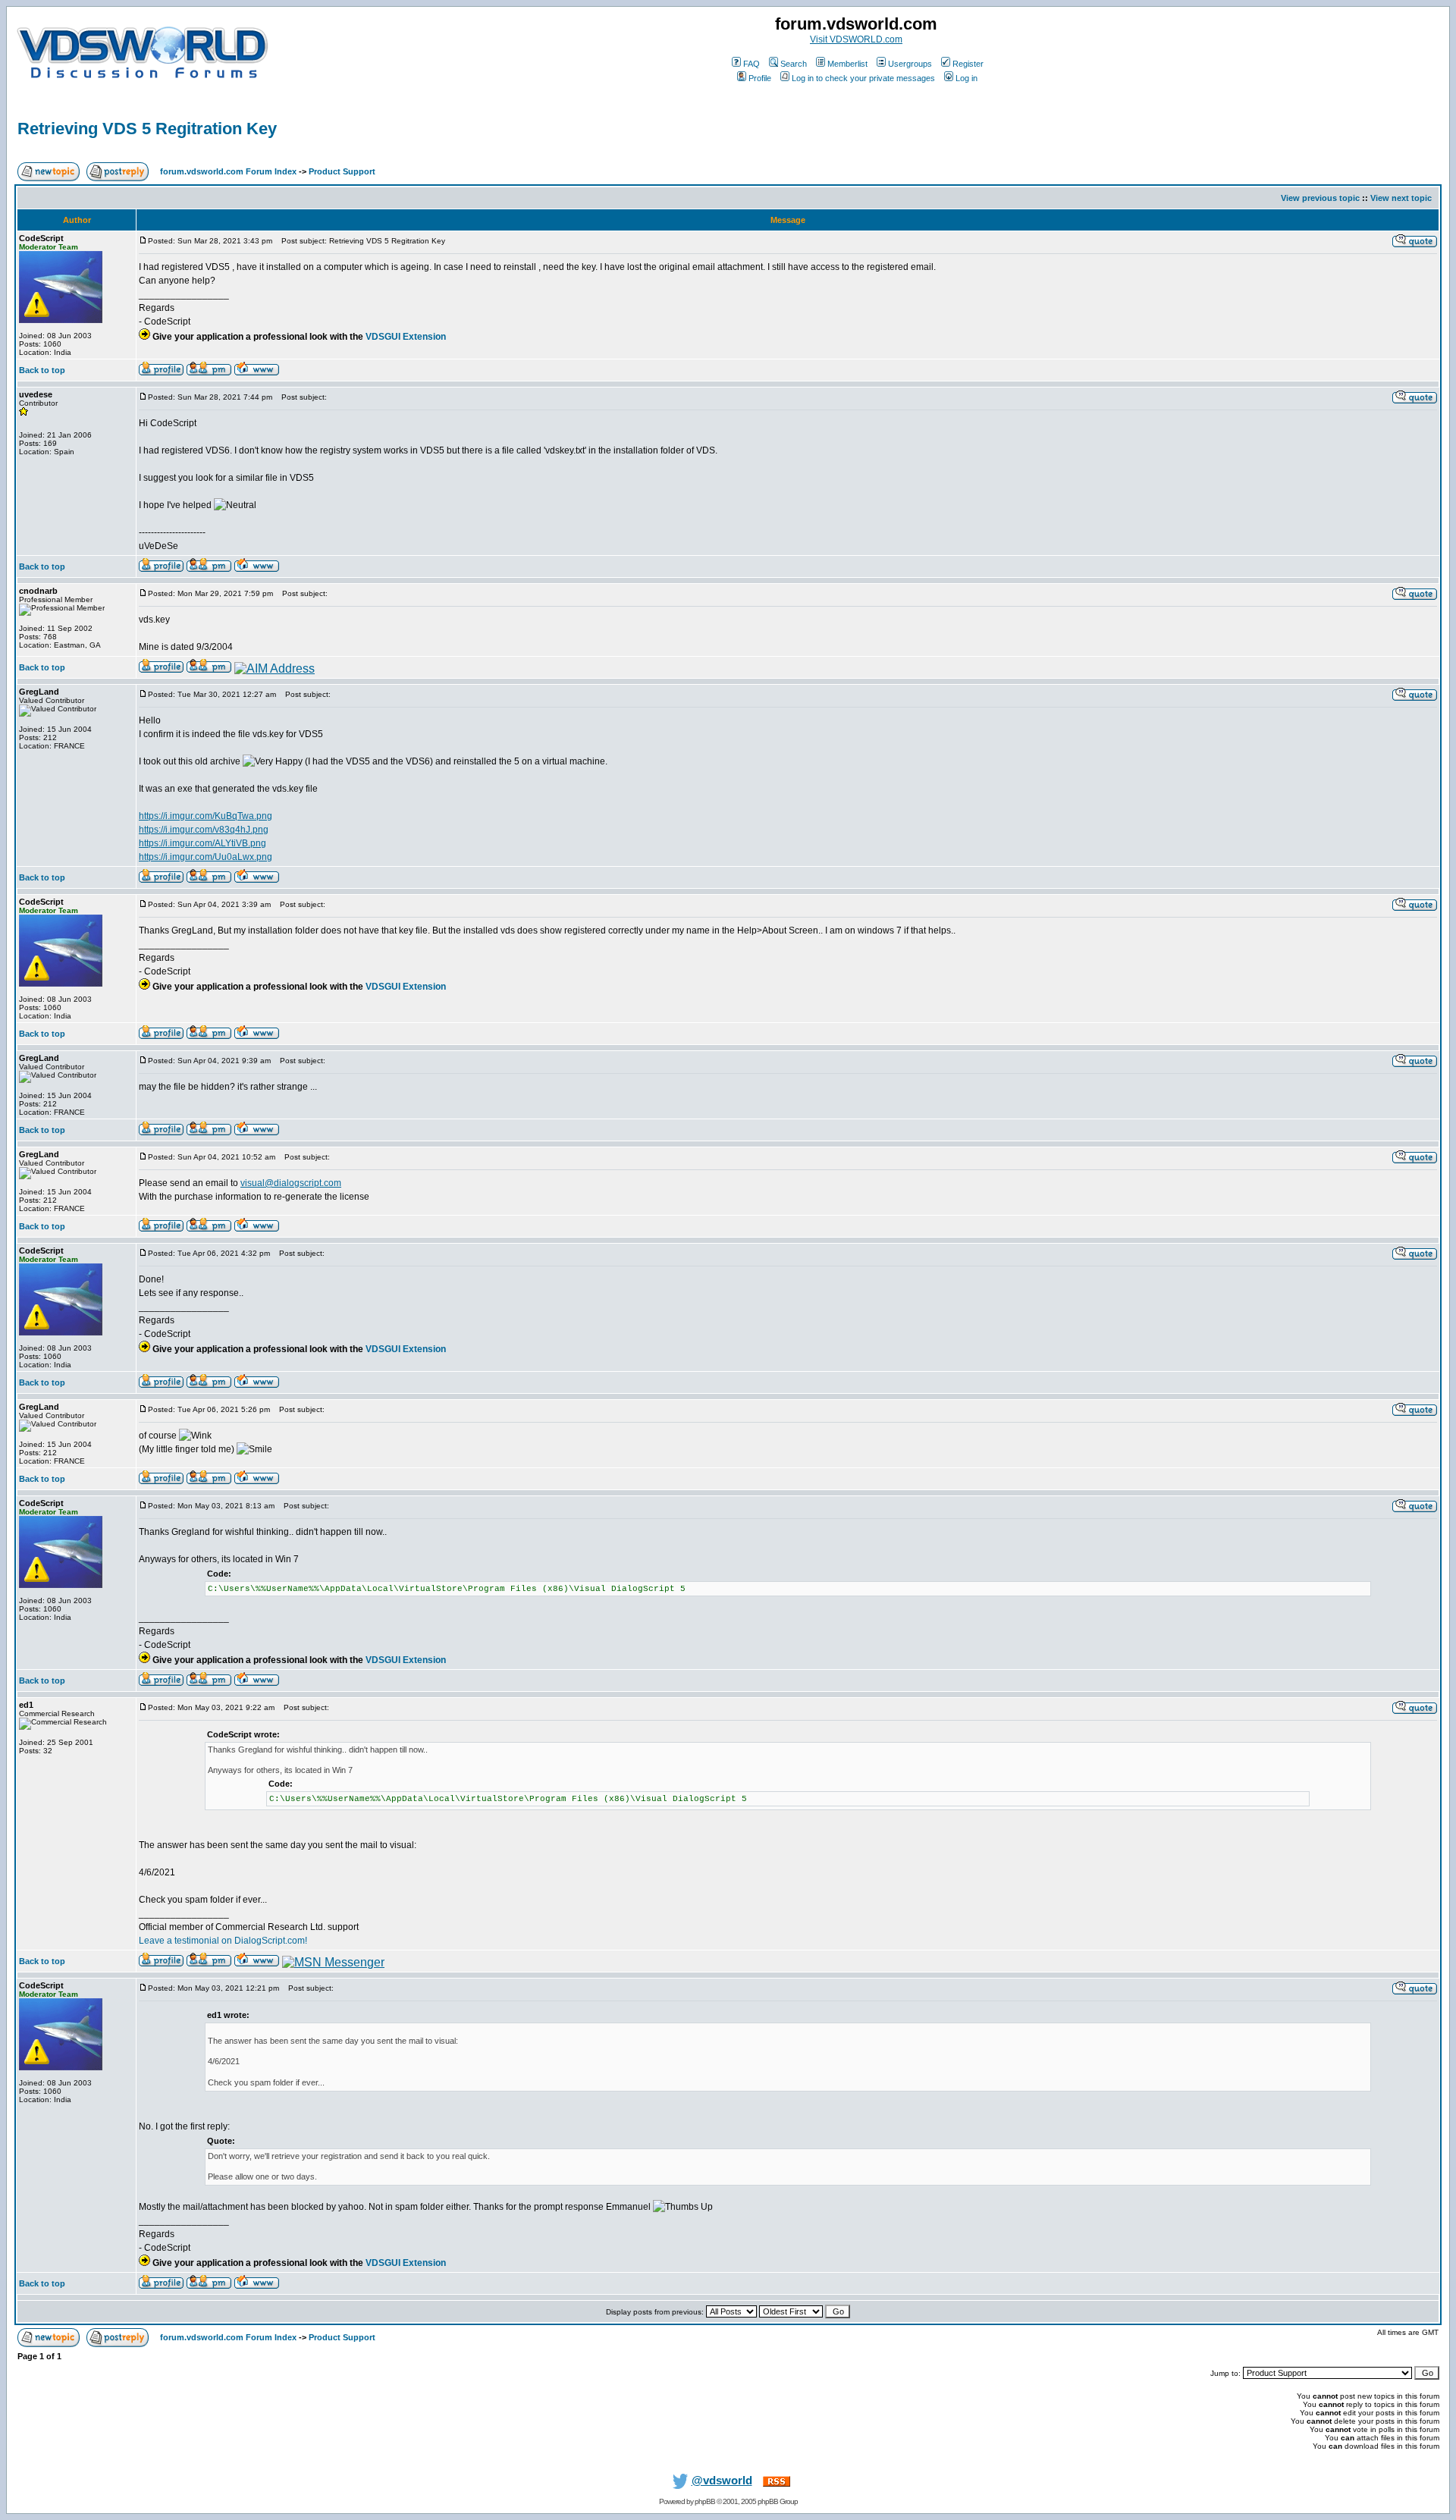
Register (968, 64)
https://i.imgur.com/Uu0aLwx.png (206, 857)
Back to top (42, 370)
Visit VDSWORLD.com (856, 39)
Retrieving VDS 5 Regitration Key (147, 129)
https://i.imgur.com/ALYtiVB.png (202, 843)
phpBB (705, 2501)
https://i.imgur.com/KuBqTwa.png (206, 816)
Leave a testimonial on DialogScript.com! (223, 1941)
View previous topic (1320, 198)
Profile (760, 78)
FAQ (752, 64)
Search (794, 64)
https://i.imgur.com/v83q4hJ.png (204, 830)
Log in (966, 78)
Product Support (342, 171)
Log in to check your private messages (863, 78)
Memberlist (847, 64)
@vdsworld (722, 2481)
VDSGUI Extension (406, 337)
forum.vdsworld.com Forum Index (228, 171)
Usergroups (910, 64)
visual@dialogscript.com (291, 1183)
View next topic (1401, 198)
